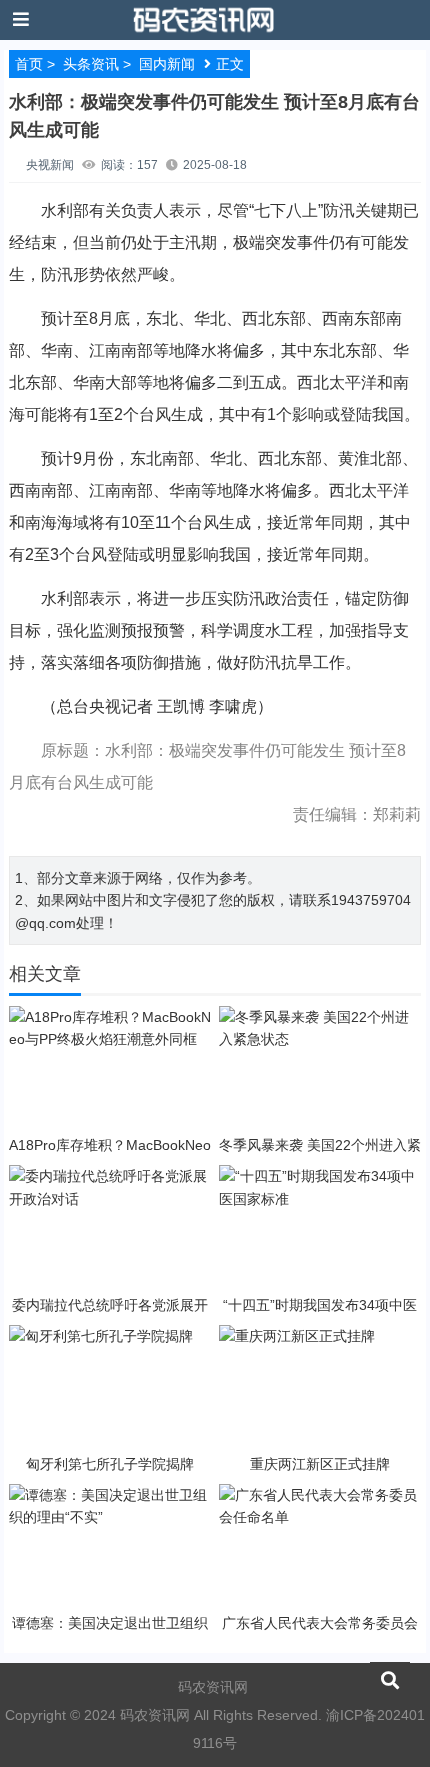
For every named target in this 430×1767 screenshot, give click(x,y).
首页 (29, 64)
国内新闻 (167, 64)
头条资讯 (91, 64)
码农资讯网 (213, 1687)
